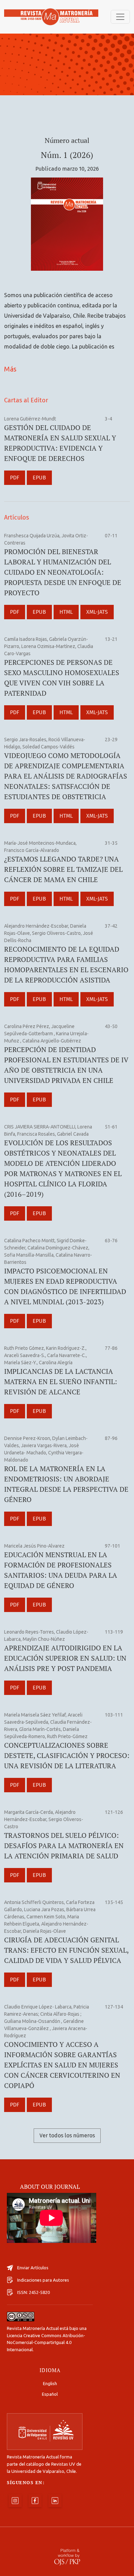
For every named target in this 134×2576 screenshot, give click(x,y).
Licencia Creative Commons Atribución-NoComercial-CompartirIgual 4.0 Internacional (46, 2343)
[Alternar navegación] (120, 17)
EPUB (39, 478)
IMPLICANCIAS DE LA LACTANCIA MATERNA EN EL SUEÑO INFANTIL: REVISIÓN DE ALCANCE (61, 1382)
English (50, 2383)
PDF (15, 478)
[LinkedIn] (55, 2501)
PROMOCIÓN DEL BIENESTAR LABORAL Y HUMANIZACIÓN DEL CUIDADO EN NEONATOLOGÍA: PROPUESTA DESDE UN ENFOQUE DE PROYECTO (63, 572)
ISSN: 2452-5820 (33, 2292)
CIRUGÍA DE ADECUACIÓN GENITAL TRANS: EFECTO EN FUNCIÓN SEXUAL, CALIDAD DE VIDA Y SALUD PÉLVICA (66, 1950)
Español (50, 2394)
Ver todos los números (67, 2135)
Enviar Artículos (33, 2268)
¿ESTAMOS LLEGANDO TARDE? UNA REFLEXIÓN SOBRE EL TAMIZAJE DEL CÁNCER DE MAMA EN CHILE (63, 869)
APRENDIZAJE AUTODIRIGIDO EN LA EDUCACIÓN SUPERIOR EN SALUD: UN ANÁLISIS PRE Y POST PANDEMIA (65, 1658)
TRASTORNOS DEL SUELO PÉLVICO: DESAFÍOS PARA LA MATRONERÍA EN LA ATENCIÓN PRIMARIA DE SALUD (64, 1846)
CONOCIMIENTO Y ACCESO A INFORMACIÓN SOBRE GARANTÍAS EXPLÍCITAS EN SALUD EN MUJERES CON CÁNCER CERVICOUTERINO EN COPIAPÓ (62, 2065)
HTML (66, 612)
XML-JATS (97, 612)
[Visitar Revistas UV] (45, 2432)
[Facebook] (35, 2501)
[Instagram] (15, 2501)
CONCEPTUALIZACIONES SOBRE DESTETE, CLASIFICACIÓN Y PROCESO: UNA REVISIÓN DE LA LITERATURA (67, 1755)
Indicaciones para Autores (43, 2280)
